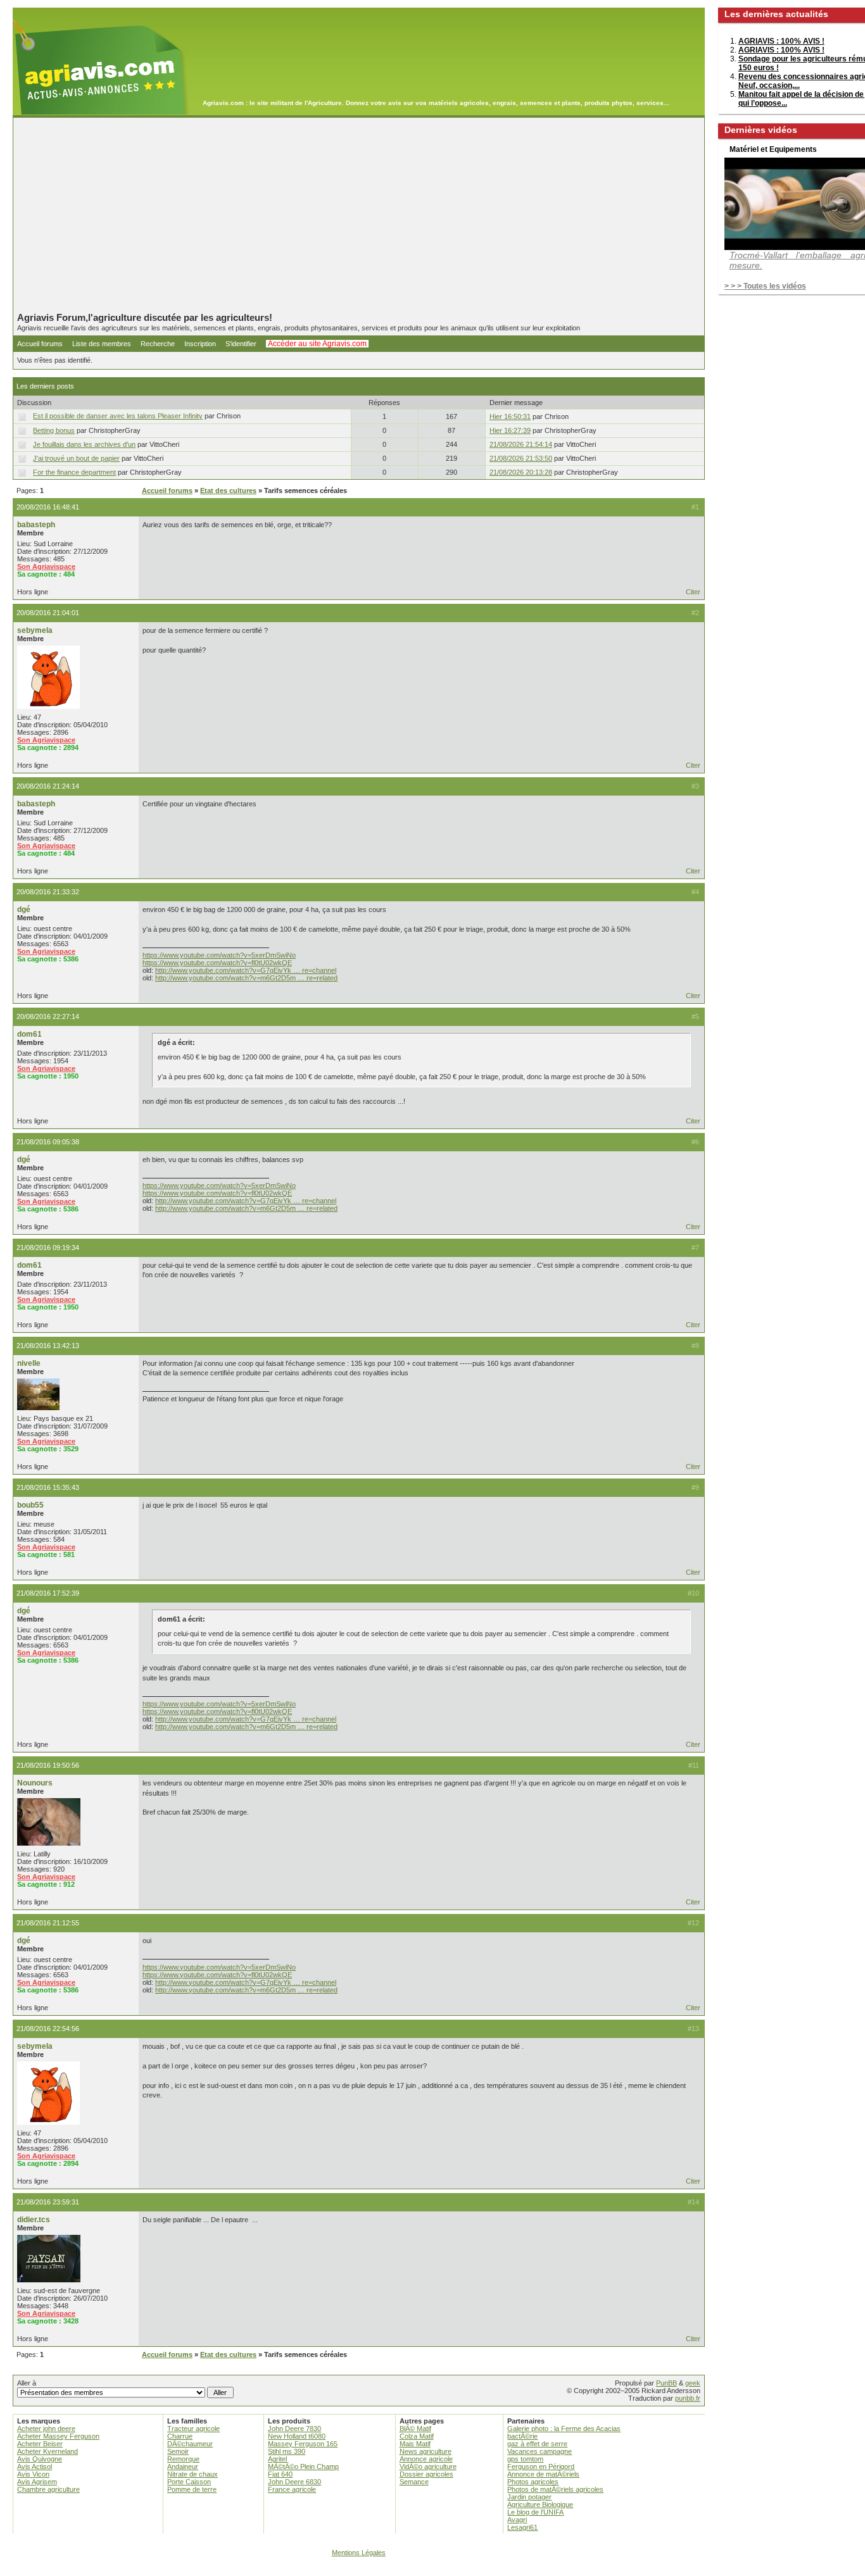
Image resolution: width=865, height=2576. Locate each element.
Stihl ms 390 (287, 2451)
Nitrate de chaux (193, 2474)
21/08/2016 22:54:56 (48, 2029)
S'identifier (241, 344)
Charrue (180, 2436)
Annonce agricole (426, 2459)
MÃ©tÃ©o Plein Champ (303, 2467)
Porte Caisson (189, 2482)
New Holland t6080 (297, 2436)
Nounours (35, 1783)
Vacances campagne (540, 2451)
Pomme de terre (192, 2489)
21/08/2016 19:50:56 (48, 1765)
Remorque (183, 2459)
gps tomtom (525, 2459)
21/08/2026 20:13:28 (521, 472)
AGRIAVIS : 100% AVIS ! (781, 41)
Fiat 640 (280, 2474)
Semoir (178, 2451)
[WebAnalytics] (432, 2570)
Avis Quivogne (40, 2459)
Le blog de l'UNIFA (535, 2512)
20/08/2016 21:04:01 (48, 613)
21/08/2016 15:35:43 (48, 1487)
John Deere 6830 (294, 2482)
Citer (693, 592)
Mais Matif (415, 2444)
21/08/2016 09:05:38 (48, 1142)
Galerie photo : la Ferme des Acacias (564, 2429)
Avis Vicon (33, 2474)
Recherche (158, 344)
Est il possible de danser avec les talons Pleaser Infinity (118, 416)
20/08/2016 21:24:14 (48, 786)
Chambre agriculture (48, 2489)
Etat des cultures (228, 491)
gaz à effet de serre (537, 2444)
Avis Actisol (35, 2467)
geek (693, 2383)
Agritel (277, 2459)
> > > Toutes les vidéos (765, 286)
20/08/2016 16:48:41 (48, 507)
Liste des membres (102, 344)
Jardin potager (529, 2497)
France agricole (292, 2489)
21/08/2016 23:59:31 (48, 2202)
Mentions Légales (359, 2553)
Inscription (200, 344)
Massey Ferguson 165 (303, 2444)
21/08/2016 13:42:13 (48, 1346)
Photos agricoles (533, 2482)
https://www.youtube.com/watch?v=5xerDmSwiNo (219, 955)
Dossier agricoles (426, 2474)
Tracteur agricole (193, 2429)
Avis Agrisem (37, 2482)
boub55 (30, 1505)
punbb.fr (688, 2398)
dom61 (29, 1034)
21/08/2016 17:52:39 (48, 1593)
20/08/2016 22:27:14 (48, 1016)
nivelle (29, 1363)
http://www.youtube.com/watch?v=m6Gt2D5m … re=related (246, 978)
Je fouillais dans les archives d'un (84, 444)
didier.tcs (34, 2220)
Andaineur (183, 2467)
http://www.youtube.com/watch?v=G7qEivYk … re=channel (246, 970)
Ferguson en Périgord (541, 2467)
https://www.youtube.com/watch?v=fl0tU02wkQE (217, 963)
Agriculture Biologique (540, 2504)
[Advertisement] (359, 215)
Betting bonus (54, 430)
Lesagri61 (522, 2527)
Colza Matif (417, 2436)
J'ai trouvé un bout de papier (76, 458)
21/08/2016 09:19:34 (48, 1247)
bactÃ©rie (522, 2436)
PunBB (666, 2383)
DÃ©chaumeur (190, 2444)
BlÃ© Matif (415, 2429)
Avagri (517, 2520)
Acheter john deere (46, 2429)
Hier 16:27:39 (510, 430)
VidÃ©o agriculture (428, 2467)
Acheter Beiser (40, 2444)
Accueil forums (40, 344)
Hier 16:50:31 (510, 416)
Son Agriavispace (46, 566)
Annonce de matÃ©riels (543, 2474)
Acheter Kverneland (47, 2451)
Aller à (27, 2383)
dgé (24, 910)
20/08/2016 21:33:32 (48, 892)
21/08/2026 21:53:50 (521, 458)
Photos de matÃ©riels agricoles (555, 2489)
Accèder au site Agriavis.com (317, 344)
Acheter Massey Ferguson (58, 2436)
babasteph (36, 525)
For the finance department (74, 472)
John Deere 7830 (294, 2429)
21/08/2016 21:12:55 (48, 1923)
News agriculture (426, 2451)
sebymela (35, 630)
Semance (414, 2482)
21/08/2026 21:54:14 (521, 444)
